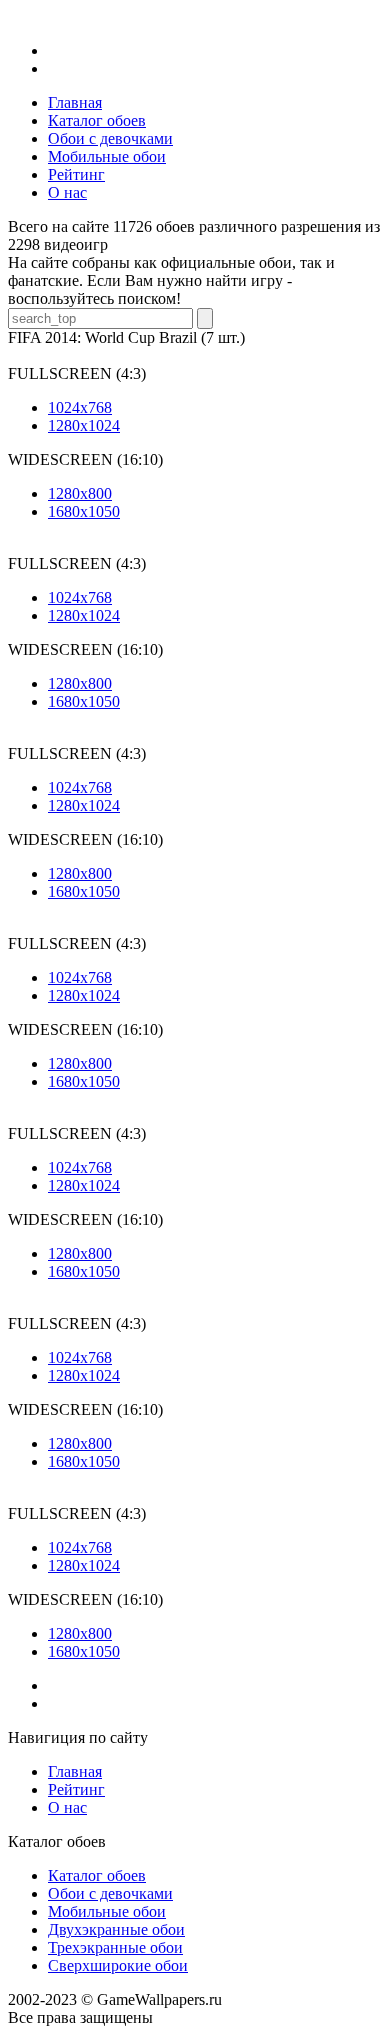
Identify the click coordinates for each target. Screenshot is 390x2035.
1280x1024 (84, 425)
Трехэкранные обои (115, 1947)
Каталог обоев (97, 1875)
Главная (75, 1771)
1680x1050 (84, 511)
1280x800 (80, 493)
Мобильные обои (107, 1911)
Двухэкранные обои (116, 1929)
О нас (67, 1807)
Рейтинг (76, 1789)
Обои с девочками (110, 1893)
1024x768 (80, 407)
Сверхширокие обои (118, 1965)
